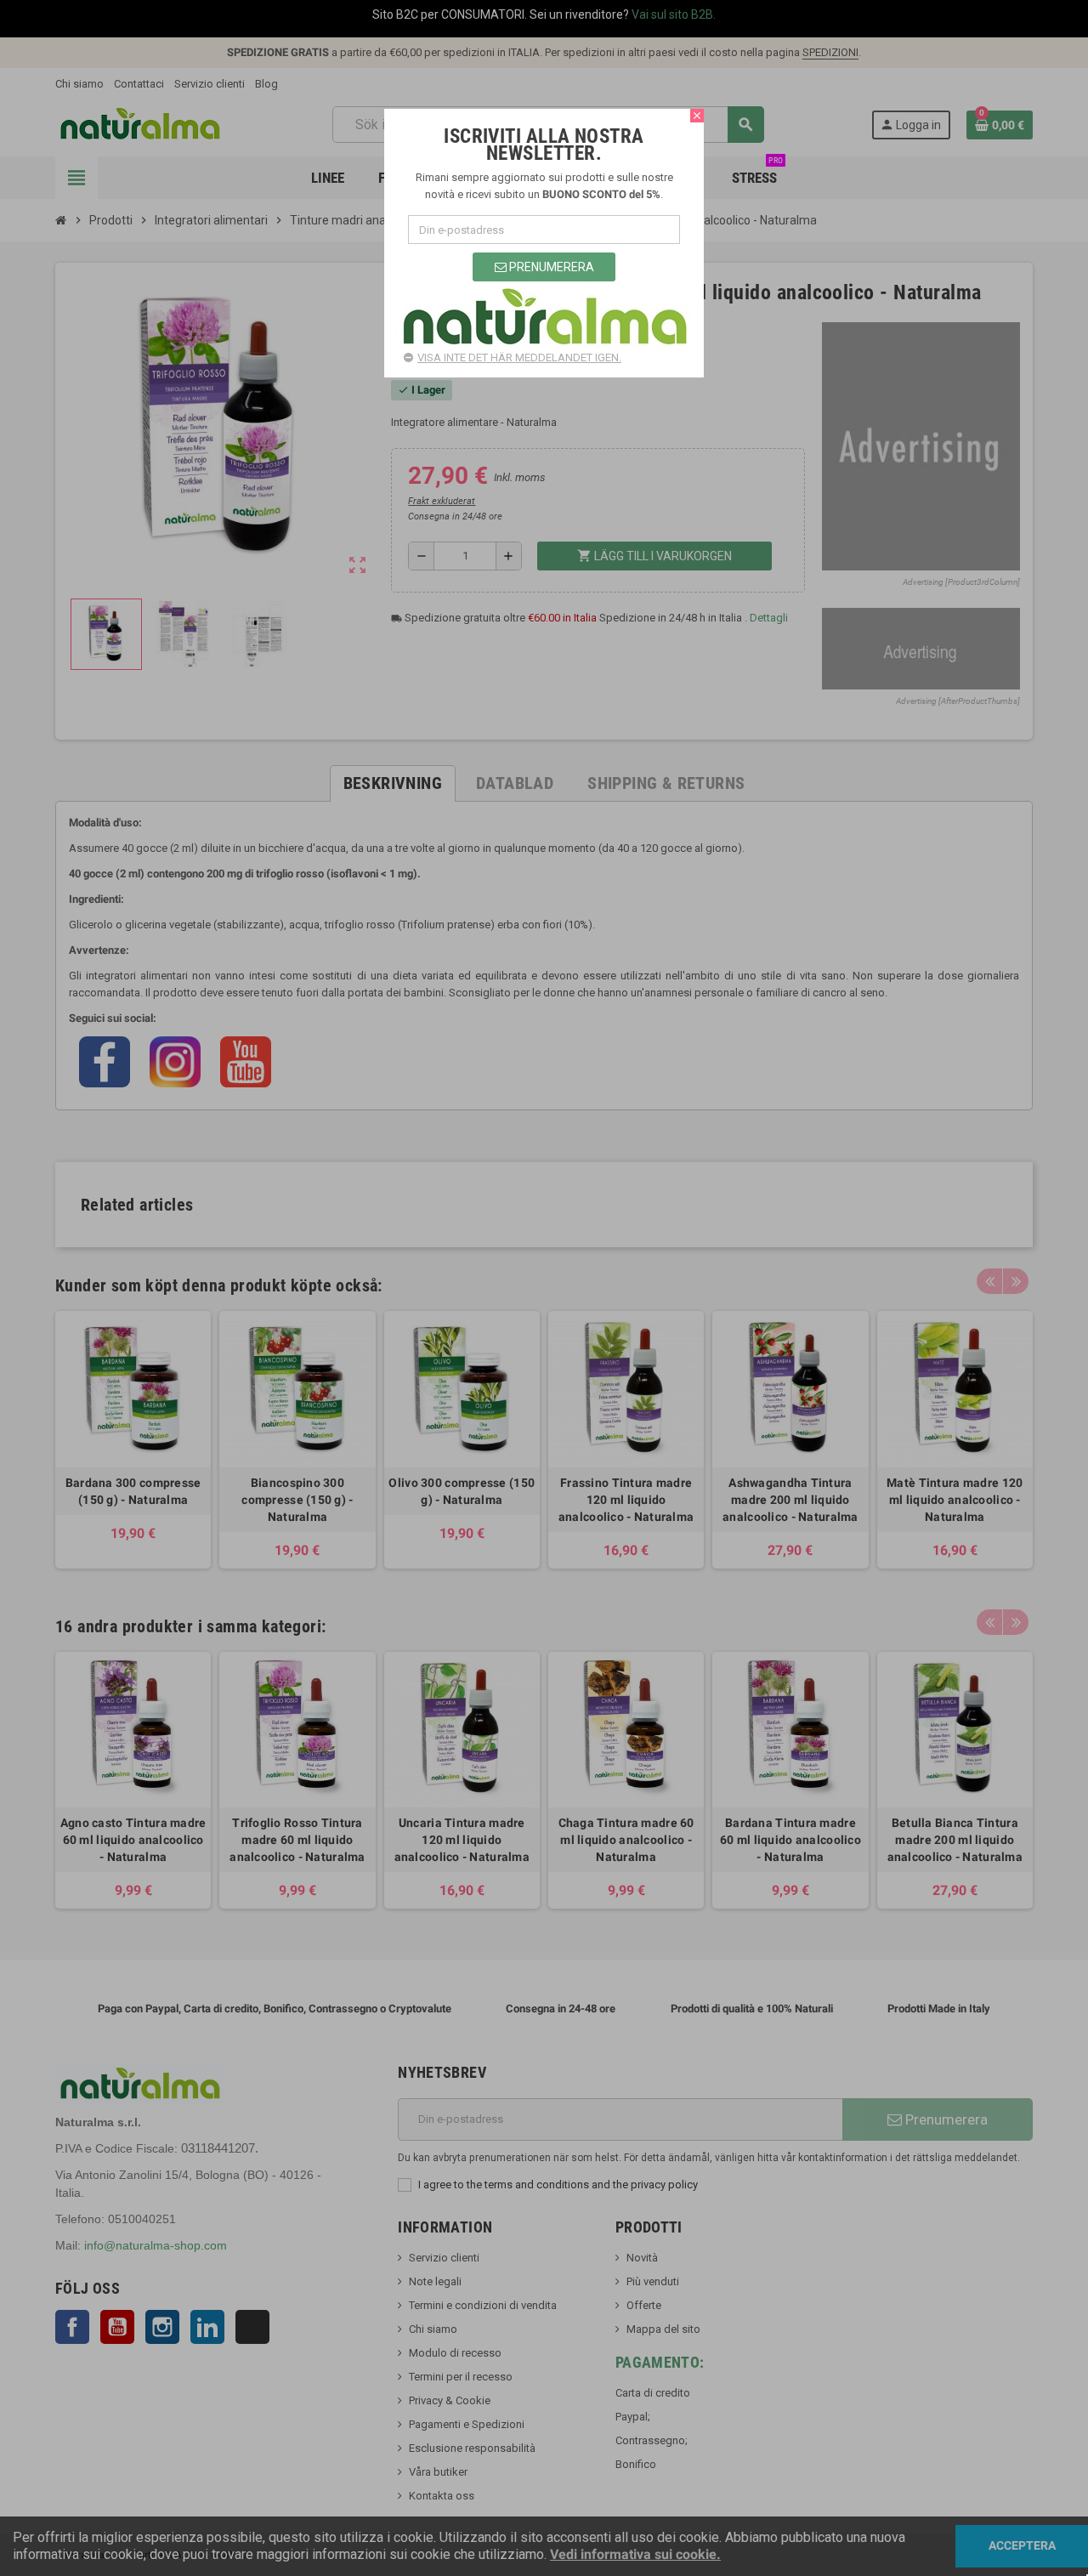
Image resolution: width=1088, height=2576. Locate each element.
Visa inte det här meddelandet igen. (519, 357)
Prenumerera (550, 267)
